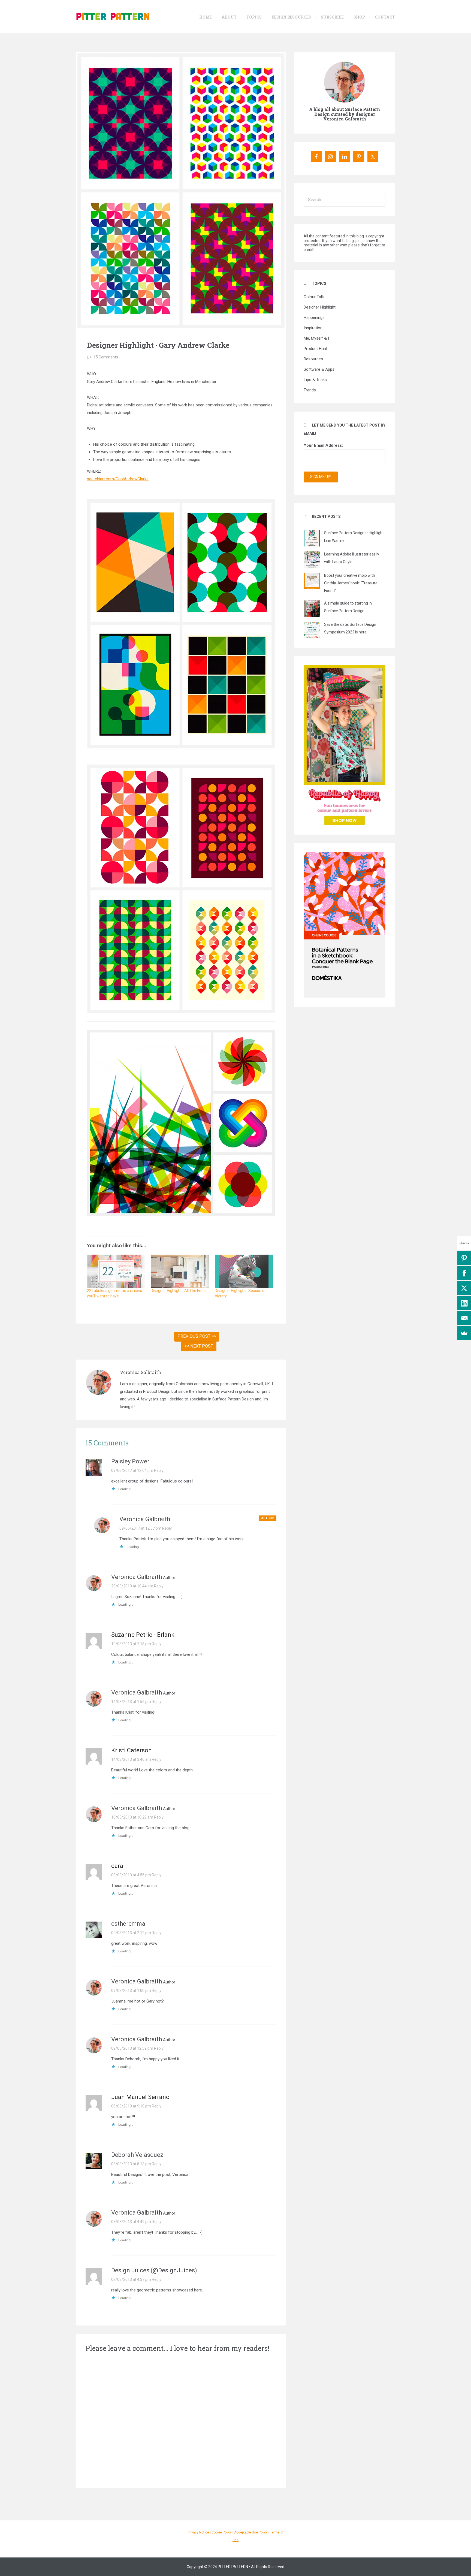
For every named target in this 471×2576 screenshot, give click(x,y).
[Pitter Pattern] (113, 16)
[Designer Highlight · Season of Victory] (244, 1271)
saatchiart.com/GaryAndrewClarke (118, 479)
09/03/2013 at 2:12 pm (131, 1933)
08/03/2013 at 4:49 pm (131, 2222)
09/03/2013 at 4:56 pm (131, 1875)
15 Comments (106, 357)
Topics (254, 17)
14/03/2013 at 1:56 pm (131, 1702)
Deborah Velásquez (137, 2155)
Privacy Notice (198, 2532)
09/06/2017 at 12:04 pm (132, 1470)
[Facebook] (464, 1273)
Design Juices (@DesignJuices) (154, 2270)
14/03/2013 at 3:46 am (131, 1759)
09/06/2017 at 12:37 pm (140, 1528)
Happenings (314, 318)
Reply (159, 1470)
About (229, 17)
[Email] (464, 1318)
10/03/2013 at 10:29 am (132, 1817)
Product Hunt (315, 349)
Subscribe (332, 17)
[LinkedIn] (464, 1303)
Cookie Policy (222, 2532)
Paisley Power (130, 1461)
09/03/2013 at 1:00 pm (131, 1991)
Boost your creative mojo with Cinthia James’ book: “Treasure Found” (351, 583)
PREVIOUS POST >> (197, 1336)
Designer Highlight (320, 307)
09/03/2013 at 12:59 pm (132, 2048)
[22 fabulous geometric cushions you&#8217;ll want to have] (116, 1271)
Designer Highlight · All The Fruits (179, 1291)
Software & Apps (319, 369)
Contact (385, 17)
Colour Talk (314, 297)
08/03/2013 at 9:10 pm (131, 2106)
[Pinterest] (464, 1258)
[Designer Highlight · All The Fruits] (180, 1271)
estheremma (128, 1924)
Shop (359, 17)
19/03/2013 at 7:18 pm (131, 1644)
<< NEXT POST (199, 1346)
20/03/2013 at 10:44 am (132, 1586)
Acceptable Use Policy (251, 2532)
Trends (310, 390)
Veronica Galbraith (141, 1372)
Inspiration (313, 328)
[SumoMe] (464, 1333)
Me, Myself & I (316, 338)
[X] (464, 1288)
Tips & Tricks (315, 380)
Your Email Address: (323, 445)
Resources (313, 359)
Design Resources (291, 17)
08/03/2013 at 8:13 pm (131, 2164)
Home (206, 17)
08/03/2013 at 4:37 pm (131, 2279)
